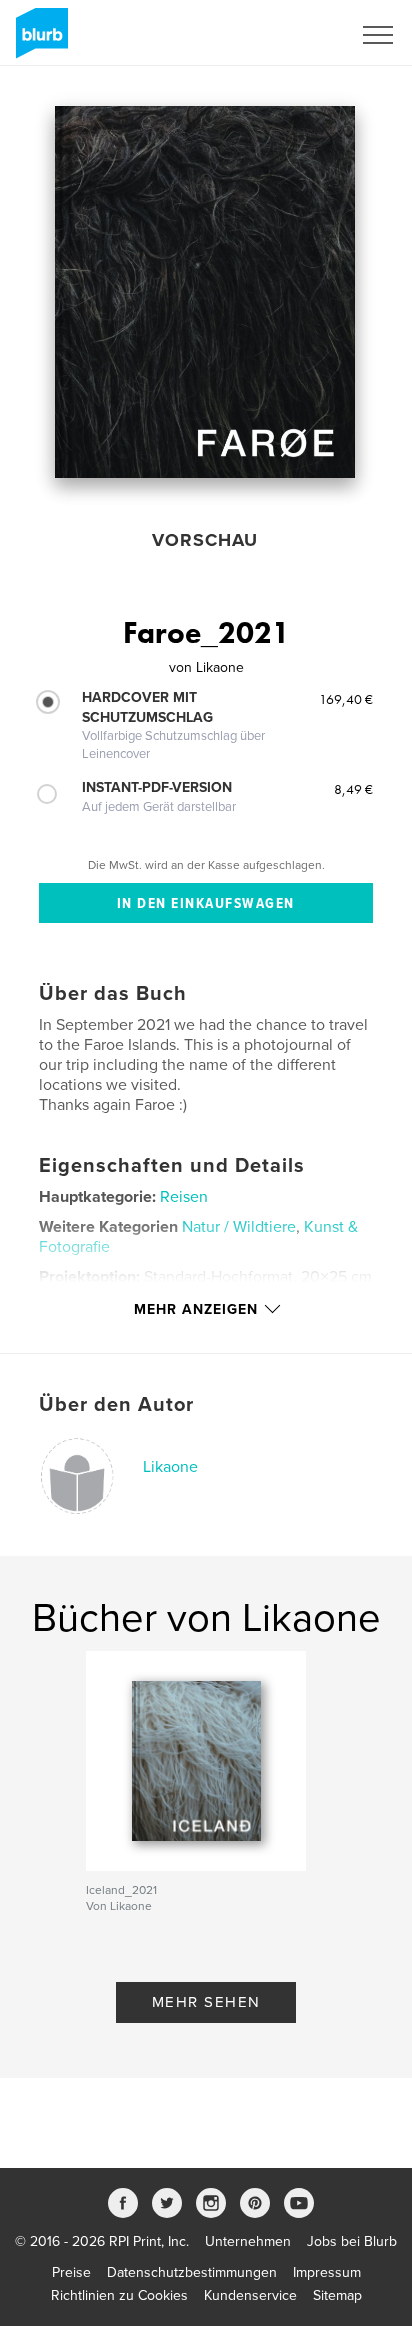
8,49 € (353, 789)
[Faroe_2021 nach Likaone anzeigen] (205, 292)
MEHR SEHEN (206, 2002)
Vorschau (205, 540)
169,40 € (346, 699)
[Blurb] (38, 41)
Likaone (170, 1467)
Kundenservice (250, 2295)
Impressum (327, 2272)
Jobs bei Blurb (352, 2241)
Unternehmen (248, 2241)
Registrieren (288, 35)
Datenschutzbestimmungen (192, 2272)
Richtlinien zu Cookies (119, 2295)
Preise (71, 2272)
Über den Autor (116, 1405)
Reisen (184, 1197)
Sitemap (337, 2295)
